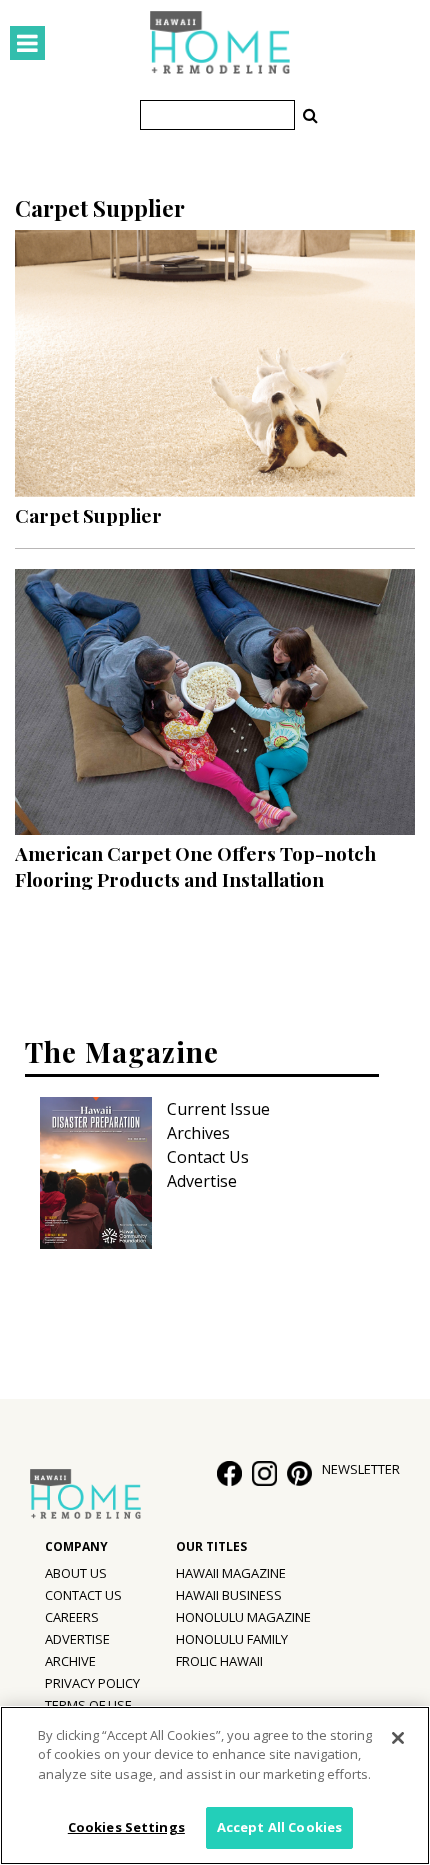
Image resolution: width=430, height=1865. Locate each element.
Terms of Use (88, 1705)
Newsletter (361, 1469)
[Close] (398, 1738)
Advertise (202, 1181)
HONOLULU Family (232, 1639)
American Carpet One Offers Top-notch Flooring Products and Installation (195, 866)
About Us (76, 1573)
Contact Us (208, 1157)
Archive (70, 1661)
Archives (198, 1133)
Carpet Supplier (88, 515)
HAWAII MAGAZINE (231, 1573)
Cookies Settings (126, 1827)
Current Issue (218, 1109)
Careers (72, 1617)
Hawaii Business (229, 1595)
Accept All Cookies (279, 1827)
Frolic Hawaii (219, 1661)
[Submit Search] (310, 115)
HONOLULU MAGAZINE (243, 1617)
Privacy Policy (92, 1683)
